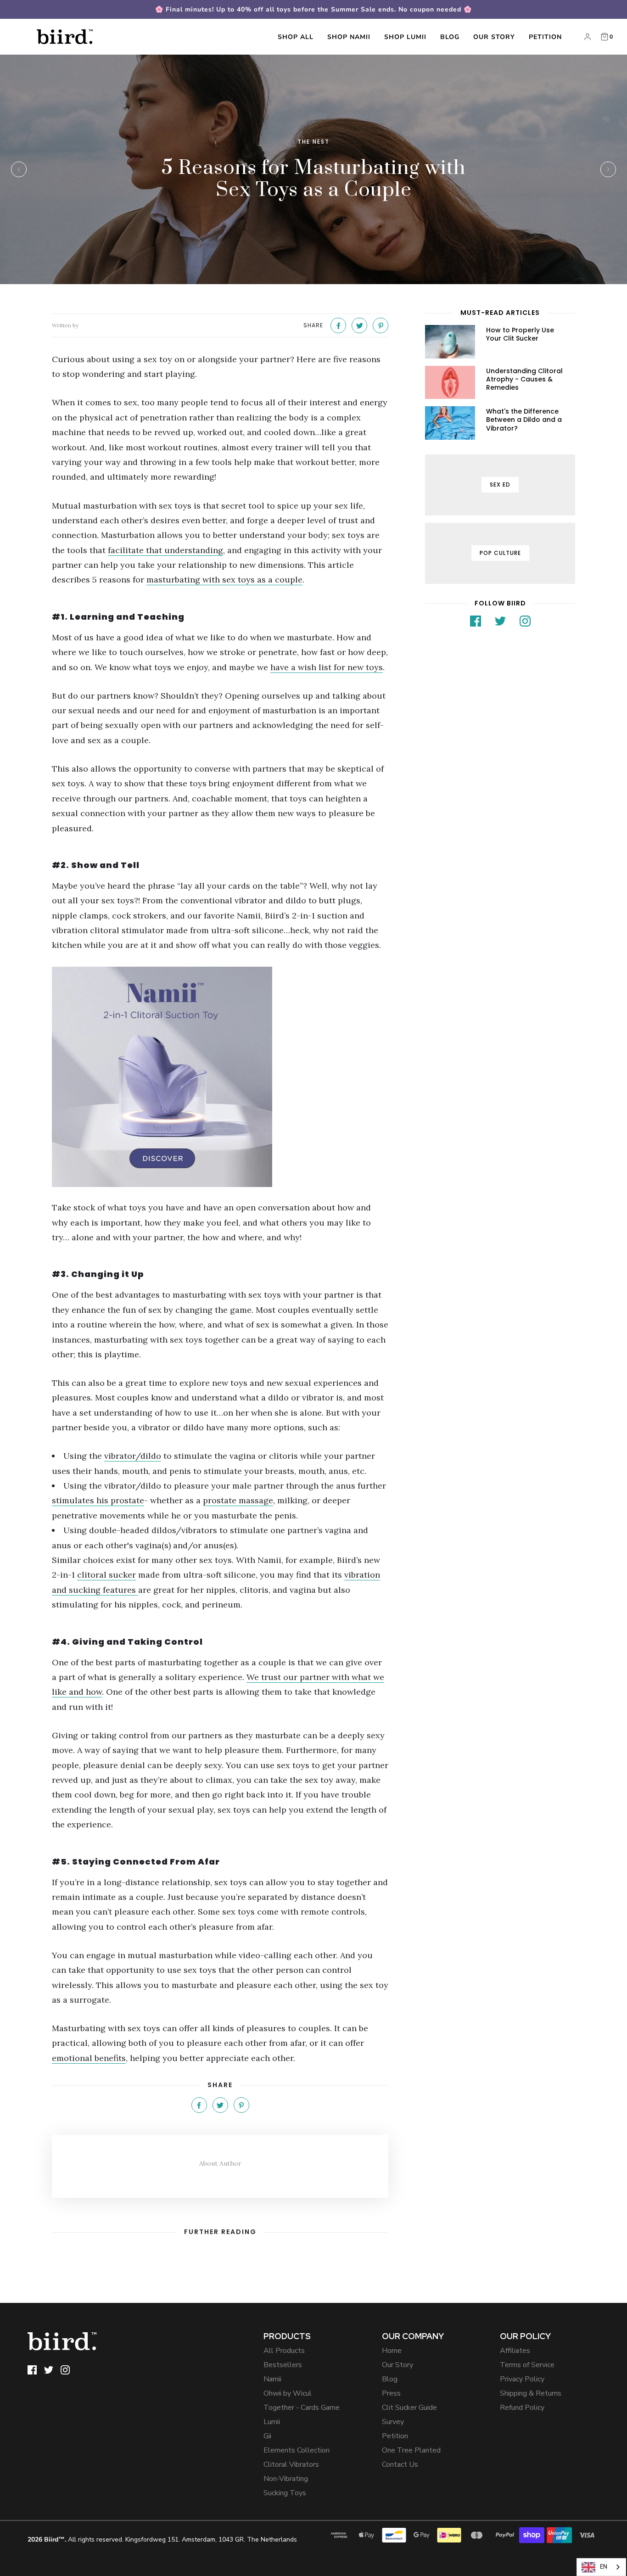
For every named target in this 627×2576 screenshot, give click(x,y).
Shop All (296, 37)
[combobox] (601, 2567)
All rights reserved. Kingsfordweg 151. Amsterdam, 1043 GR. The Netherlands (162, 2540)
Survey (393, 2422)
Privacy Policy (522, 2379)
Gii (267, 2436)
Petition (545, 37)
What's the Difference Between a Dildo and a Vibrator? (524, 420)
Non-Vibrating (286, 2479)
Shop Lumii (405, 37)
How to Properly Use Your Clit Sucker (520, 334)
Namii (272, 2379)
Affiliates (515, 2351)
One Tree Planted (411, 2450)
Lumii (272, 2422)
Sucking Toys (285, 2493)
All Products (284, 2351)
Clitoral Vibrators (291, 2464)
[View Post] (450, 342)
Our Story (494, 37)
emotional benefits (89, 2058)
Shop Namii (349, 37)
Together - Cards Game (302, 2408)
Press (391, 2393)
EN (604, 2567)
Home (392, 2351)
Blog (450, 37)
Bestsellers (283, 2365)
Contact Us (400, 2464)
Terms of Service (527, 2365)
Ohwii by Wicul (288, 2393)
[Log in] (588, 37)
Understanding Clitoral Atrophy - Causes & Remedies (524, 379)
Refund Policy (522, 2408)
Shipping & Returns (531, 2393)
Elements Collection (297, 2450)
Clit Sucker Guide (409, 2408)
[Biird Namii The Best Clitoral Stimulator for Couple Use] (220, 1077)
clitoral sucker (106, 1575)
